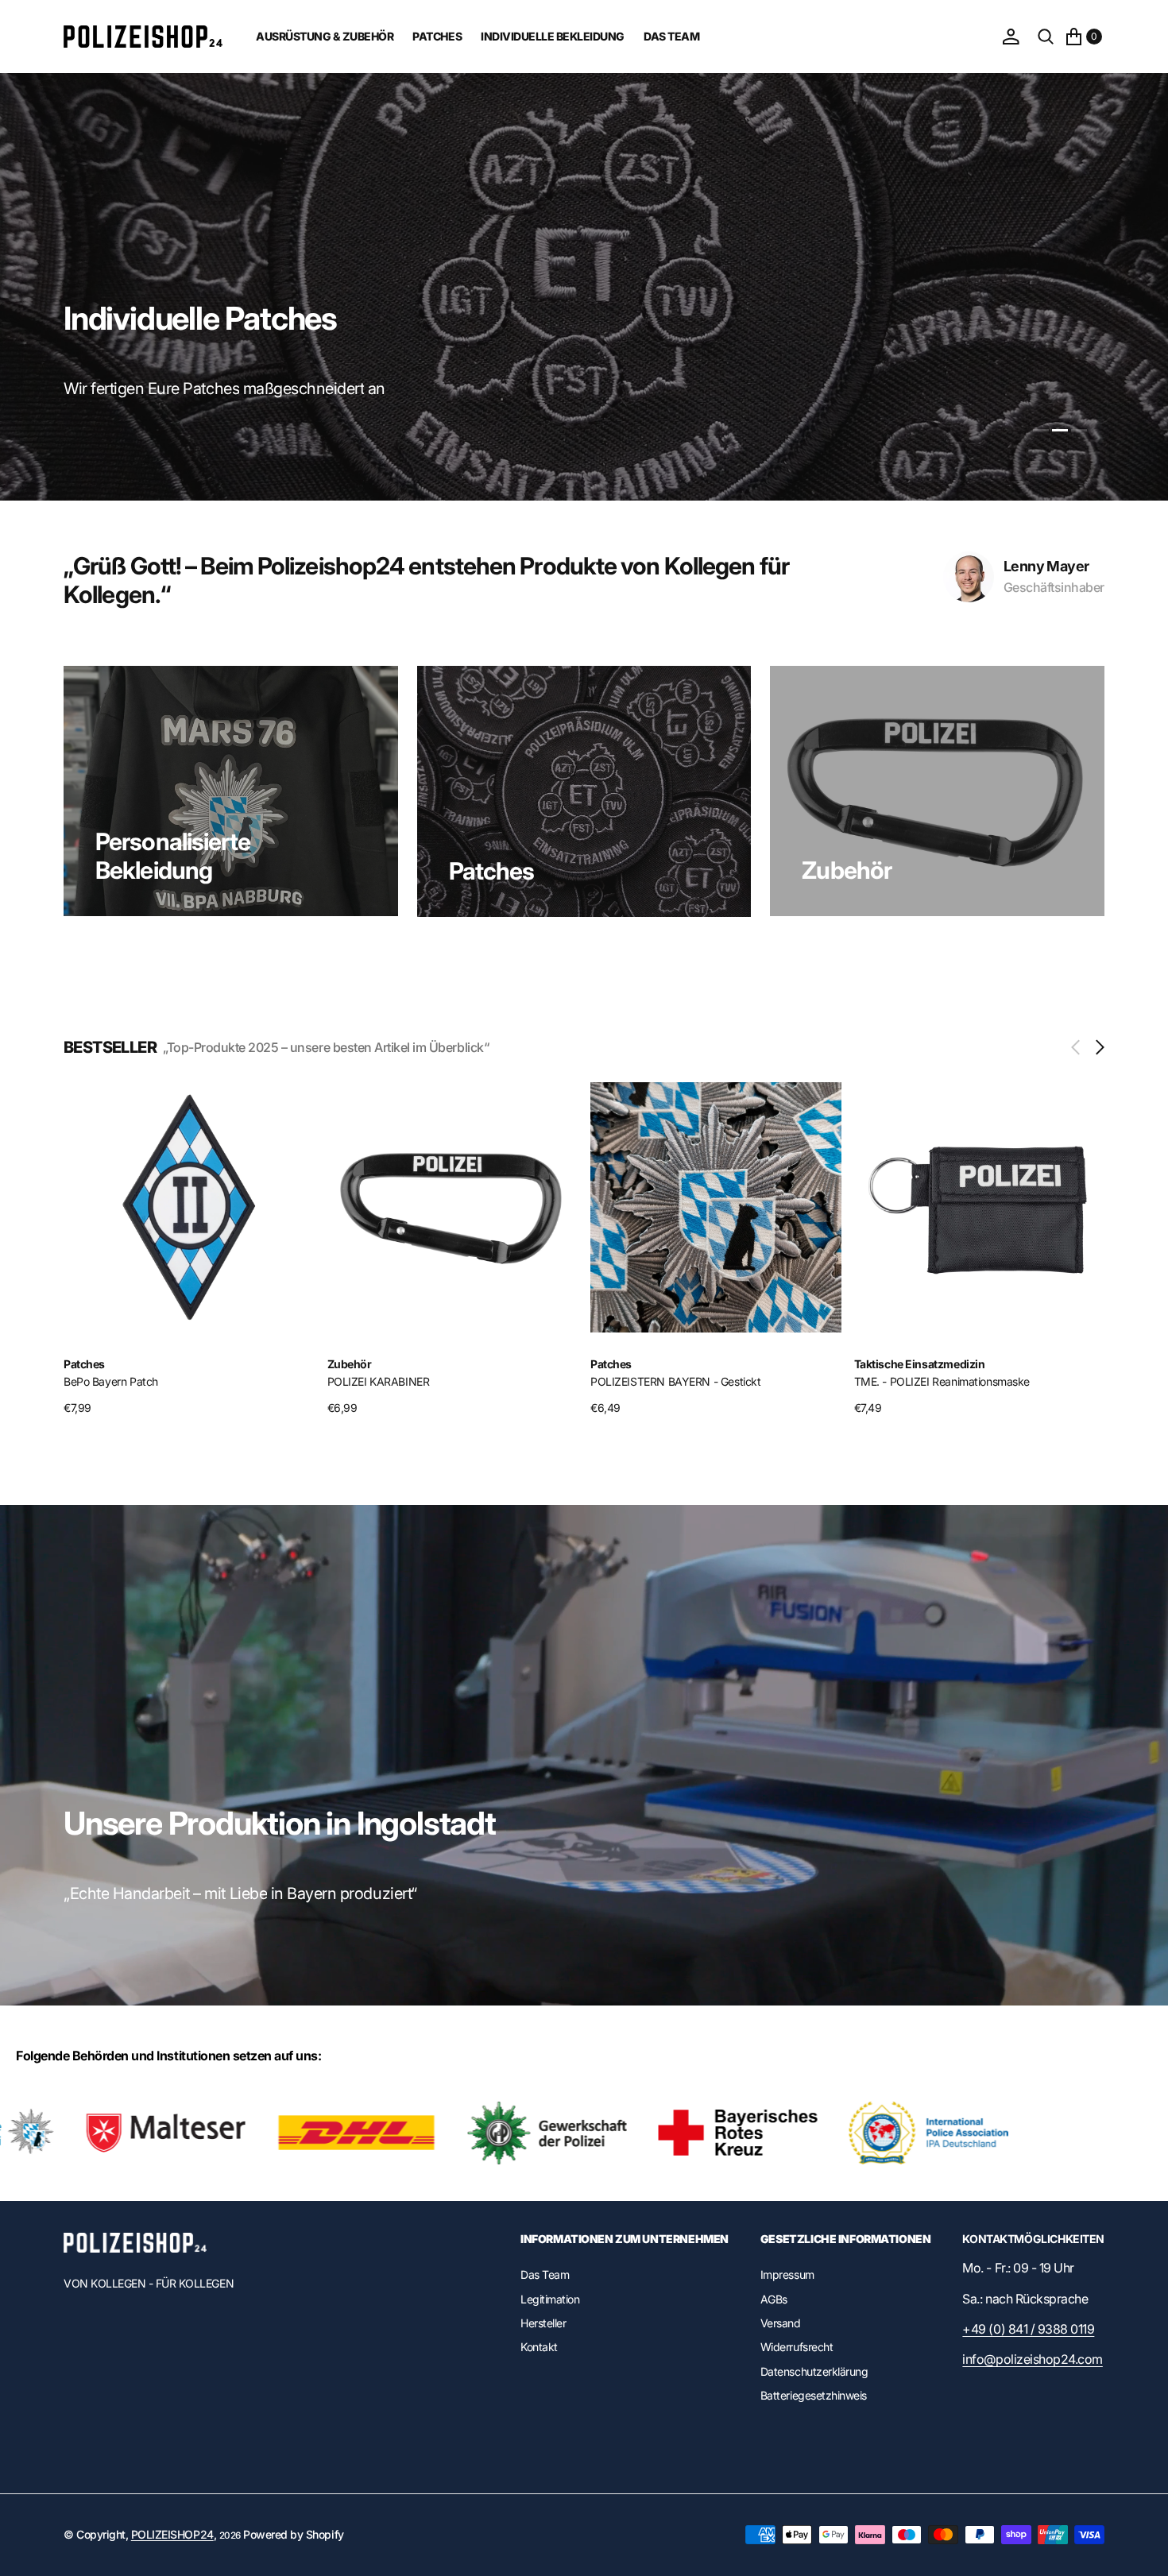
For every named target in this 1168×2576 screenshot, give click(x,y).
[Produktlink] (189, 1208)
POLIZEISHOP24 (172, 2534)
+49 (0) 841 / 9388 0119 (1028, 2329)
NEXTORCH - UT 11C (905, 1381)
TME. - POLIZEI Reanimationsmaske (679, 1381)
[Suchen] (1046, 37)
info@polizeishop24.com (1032, 2359)
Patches (492, 871)
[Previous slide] (1079, 1047)
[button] (1011, 37)
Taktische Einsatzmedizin (656, 1364)
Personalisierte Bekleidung (173, 856)
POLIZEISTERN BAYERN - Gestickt (412, 1381)
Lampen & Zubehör (903, 1364)
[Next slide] (1096, 1047)
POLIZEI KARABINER (115, 1381)
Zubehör (847, 870)
